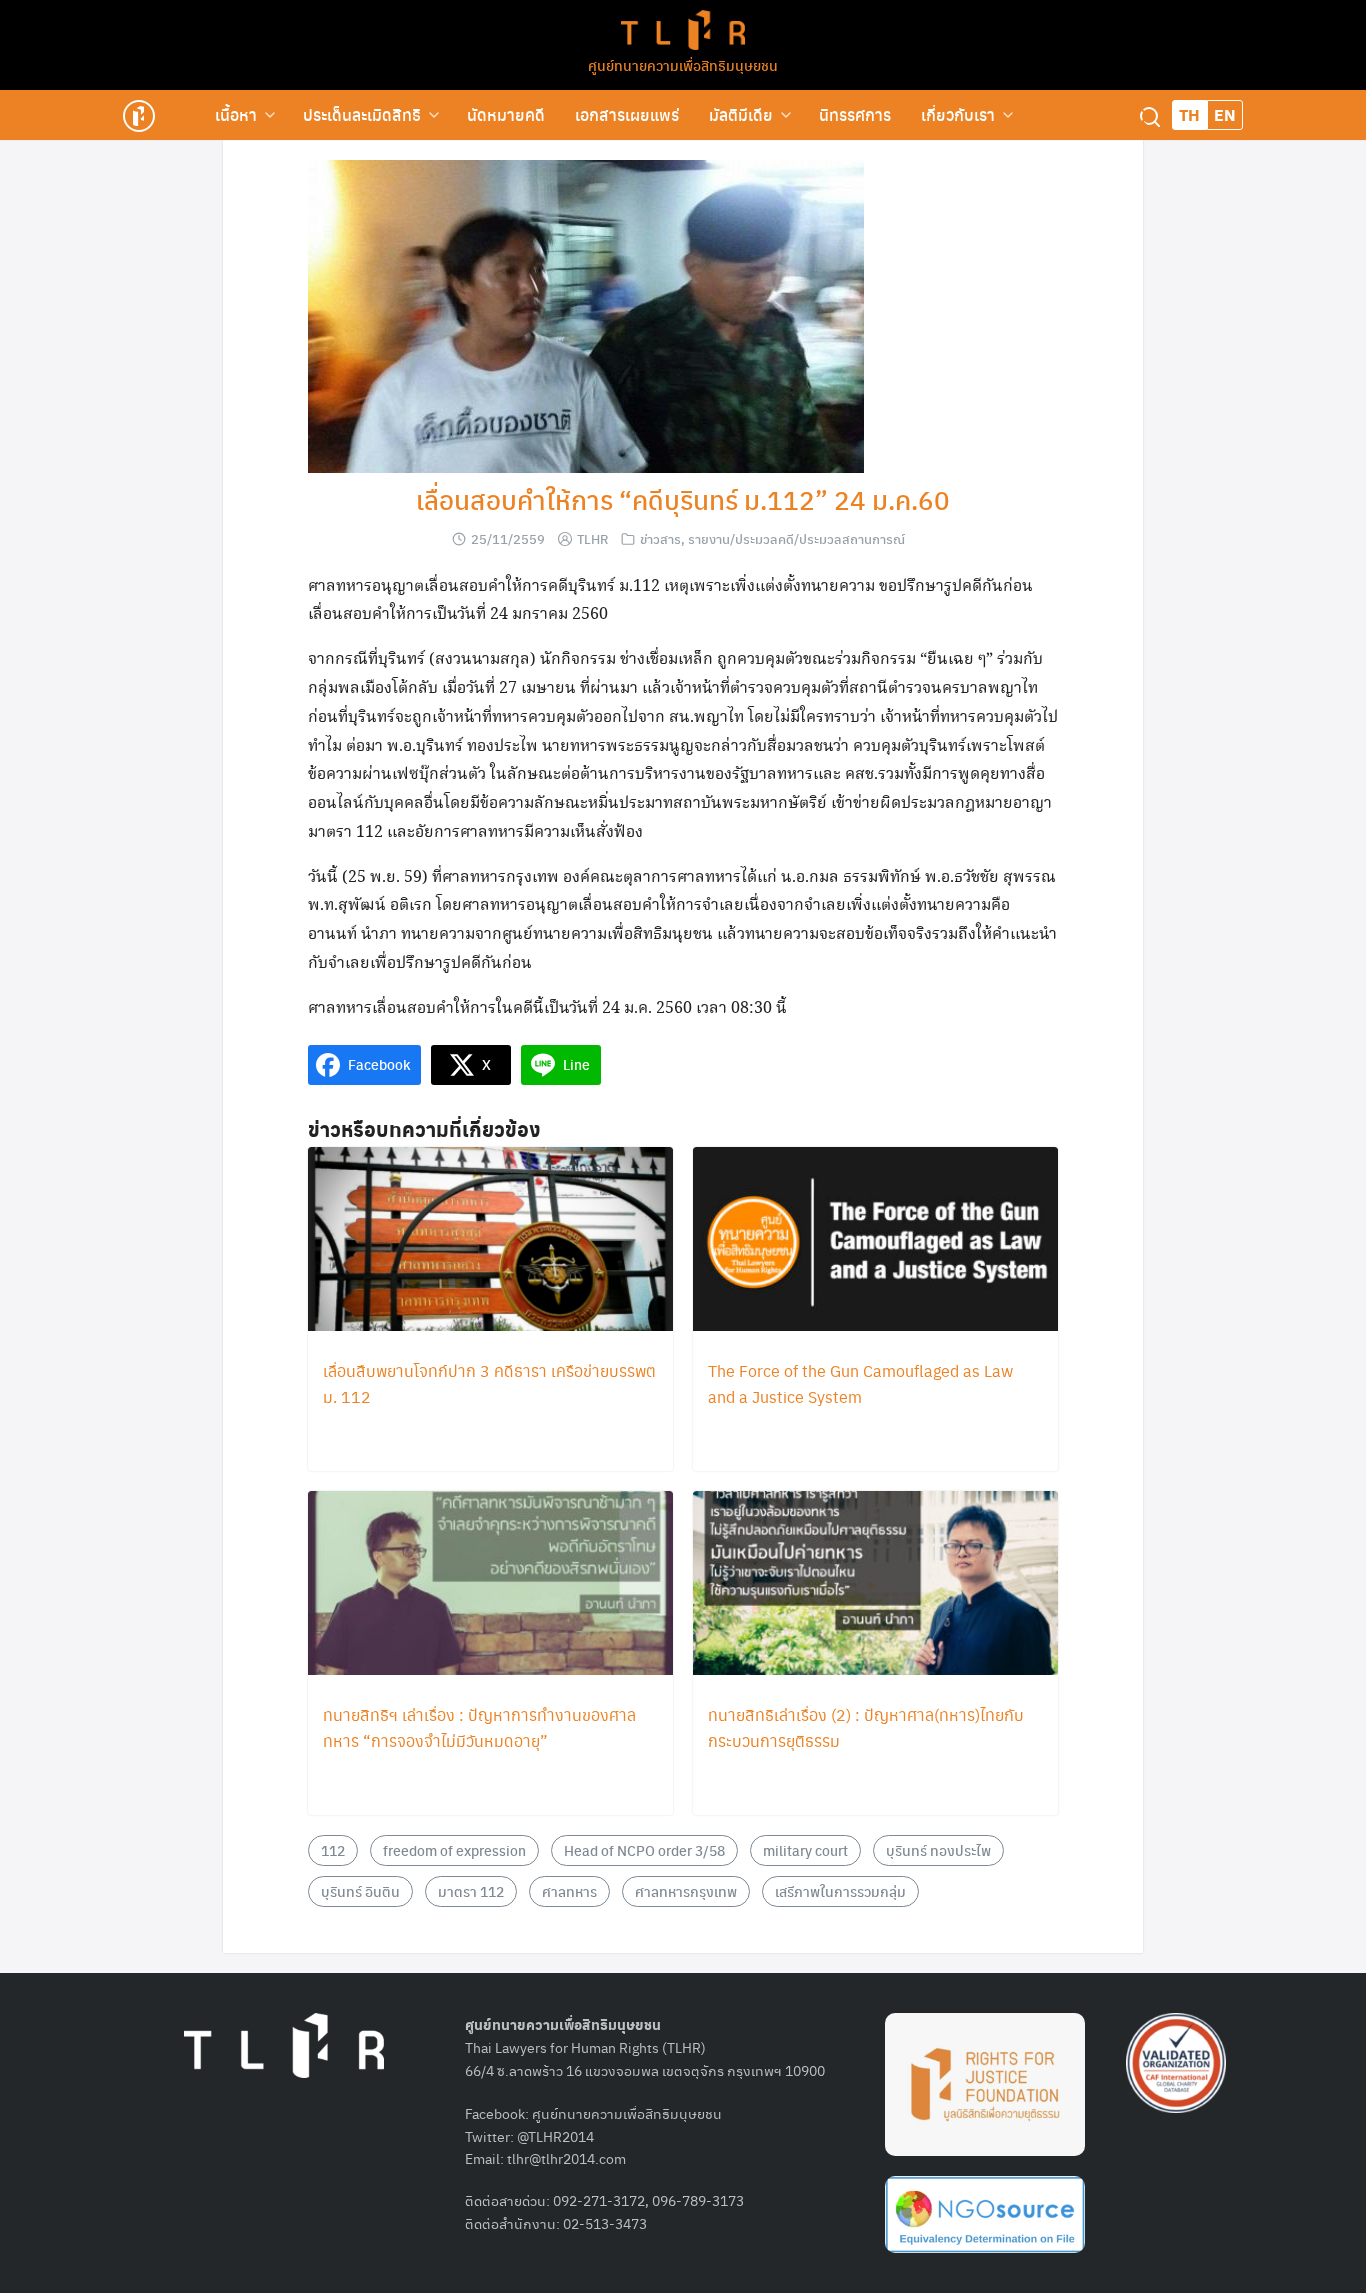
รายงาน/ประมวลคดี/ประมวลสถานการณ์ (796, 538)
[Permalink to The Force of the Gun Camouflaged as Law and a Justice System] (875, 1240)
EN (1225, 114)
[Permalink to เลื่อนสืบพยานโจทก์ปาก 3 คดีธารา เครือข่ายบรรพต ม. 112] (490, 1240)
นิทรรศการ (855, 114)
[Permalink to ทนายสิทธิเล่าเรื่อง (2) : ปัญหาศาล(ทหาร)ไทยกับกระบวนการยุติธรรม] (875, 1584)
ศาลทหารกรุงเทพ (686, 1891)
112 (333, 1850)
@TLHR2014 (555, 2136)
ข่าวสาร (660, 538)
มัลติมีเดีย (741, 114)
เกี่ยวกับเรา (958, 114)
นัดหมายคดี (506, 114)
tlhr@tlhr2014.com (566, 2158)
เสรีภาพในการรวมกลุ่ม (840, 1891)
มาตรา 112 (471, 1891)
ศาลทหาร (569, 1891)
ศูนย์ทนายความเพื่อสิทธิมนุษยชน (683, 65)
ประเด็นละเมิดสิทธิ (362, 114)
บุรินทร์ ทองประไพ (938, 1850)
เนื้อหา (236, 114)
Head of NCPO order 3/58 (644, 1850)
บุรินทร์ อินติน (360, 1891)
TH (1189, 114)
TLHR (592, 538)
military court (805, 1850)
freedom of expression (454, 1850)
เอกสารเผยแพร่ (627, 114)
